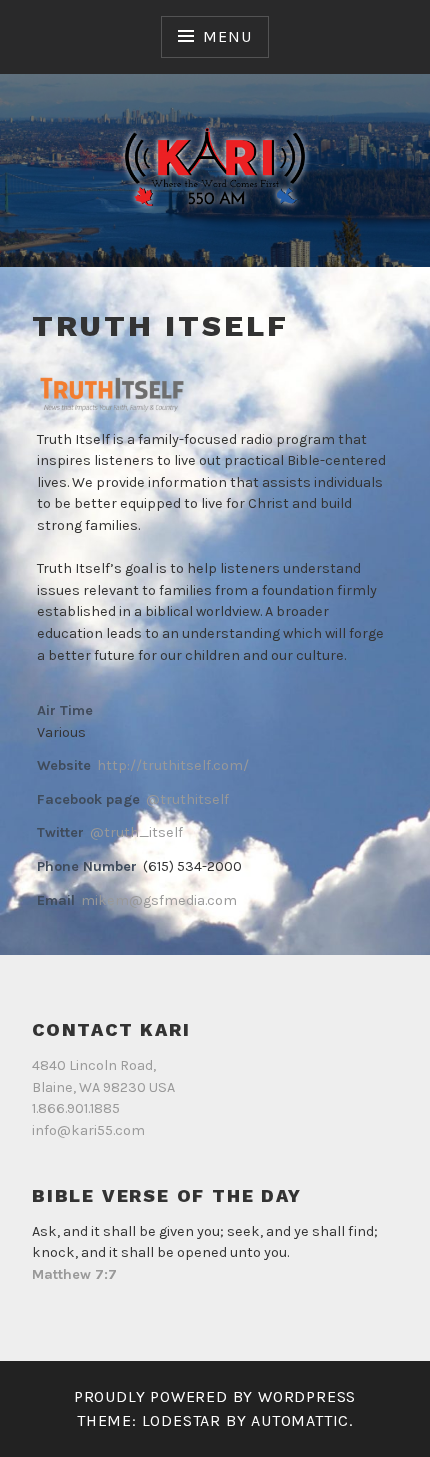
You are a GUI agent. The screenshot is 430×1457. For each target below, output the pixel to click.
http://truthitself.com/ (173, 765)
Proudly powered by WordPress (215, 1396)
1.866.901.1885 (76, 1108)
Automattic (300, 1420)
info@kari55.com (88, 1130)
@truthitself (187, 799)
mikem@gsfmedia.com (159, 900)
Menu (227, 36)
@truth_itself (136, 832)
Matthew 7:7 (74, 1274)
